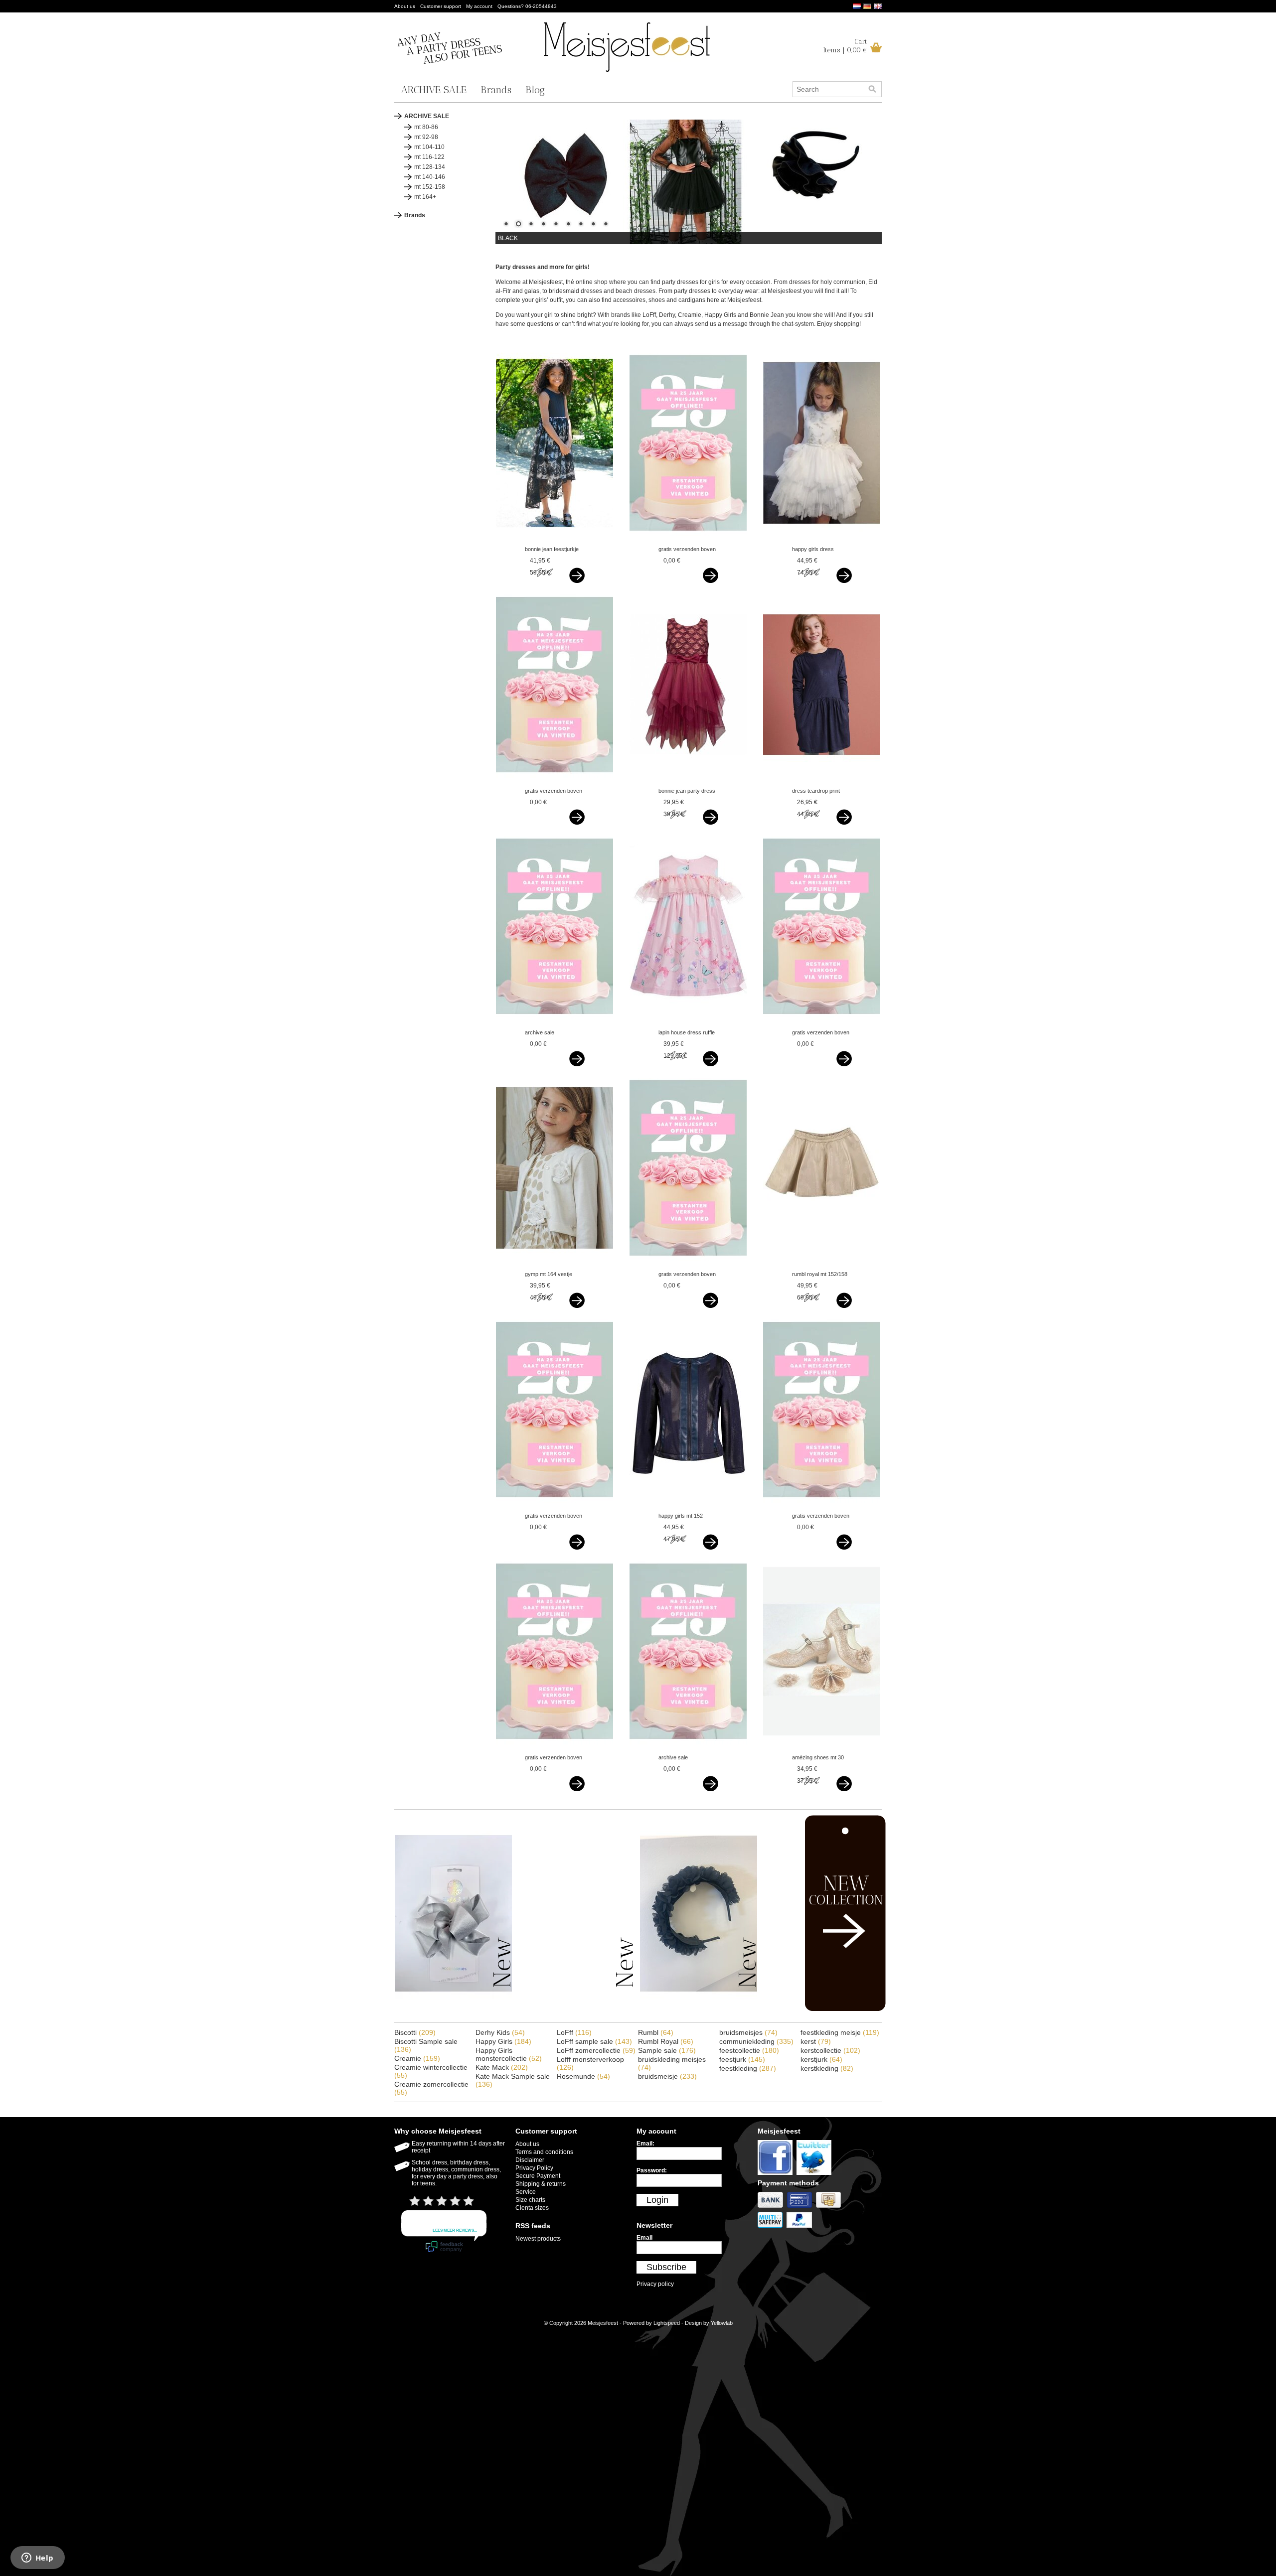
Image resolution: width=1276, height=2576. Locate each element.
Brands (496, 90)
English (878, 6)
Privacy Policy (534, 2168)
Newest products (538, 2239)
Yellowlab (722, 2323)
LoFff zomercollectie (596, 2050)
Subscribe (666, 2267)
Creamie (417, 2058)
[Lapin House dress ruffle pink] (688, 1023)
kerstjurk (821, 2059)
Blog (535, 90)
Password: (652, 2170)
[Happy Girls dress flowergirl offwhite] (822, 540)
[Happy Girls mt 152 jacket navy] (688, 1506)
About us (405, 6)
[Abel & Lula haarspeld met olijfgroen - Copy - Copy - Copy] (453, 2010)
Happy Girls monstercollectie (509, 2054)
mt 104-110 (429, 147)
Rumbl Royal (666, 2041)
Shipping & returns (541, 2184)
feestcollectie (749, 2050)
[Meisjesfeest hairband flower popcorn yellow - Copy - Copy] (699, 2010)
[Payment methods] (772, 2208)
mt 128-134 (430, 167)
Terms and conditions (544, 2152)
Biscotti (415, 2032)
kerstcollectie (830, 2050)
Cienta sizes (532, 2208)
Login (657, 2200)
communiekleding (756, 2041)
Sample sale (667, 2050)
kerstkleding (827, 2068)
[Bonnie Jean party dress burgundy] (688, 781)
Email (644, 2238)
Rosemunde (583, 2076)
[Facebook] (777, 2175)
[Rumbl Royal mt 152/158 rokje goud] (822, 1265)
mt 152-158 (430, 187)
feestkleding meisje (840, 2032)
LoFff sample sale (594, 2041)
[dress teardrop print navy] (822, 781)
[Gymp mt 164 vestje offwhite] (555, 1265)
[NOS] (576, 2010)
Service (526, 2192)
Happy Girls (503, 2041)
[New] (824, 2009)
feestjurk (742, 2059)
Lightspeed (667, 2323)
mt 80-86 (426, 127)
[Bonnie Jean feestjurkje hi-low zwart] (555, 540)
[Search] (872, 89)
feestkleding (748, 2068)
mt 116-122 (429, 157)
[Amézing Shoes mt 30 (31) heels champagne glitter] (822, 1748)
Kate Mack (502, 2067)
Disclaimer (530, 2160)
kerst (816, 2041)
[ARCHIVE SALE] (555, 1023)
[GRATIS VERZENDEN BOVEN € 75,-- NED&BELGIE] (688, 540)
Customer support (441, 6)
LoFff (574, 2032)
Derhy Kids (500, 2032)
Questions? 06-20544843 (527, 6)
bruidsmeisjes (748, 2032)
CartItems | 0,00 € (845, 46)
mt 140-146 (430, 177)
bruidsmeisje (667, 2076)
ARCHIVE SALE (434, 90)
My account (479, 6)
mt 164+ (425, 197)
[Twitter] (815, 2175)
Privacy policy (655, 2284)
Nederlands (857, 6)
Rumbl (656, 2032)
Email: (645, 2144)
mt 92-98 (426, 137)
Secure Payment (538, 2176)
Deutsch (867, 6)
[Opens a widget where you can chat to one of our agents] (37, 2559)
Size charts (530, 2200)
